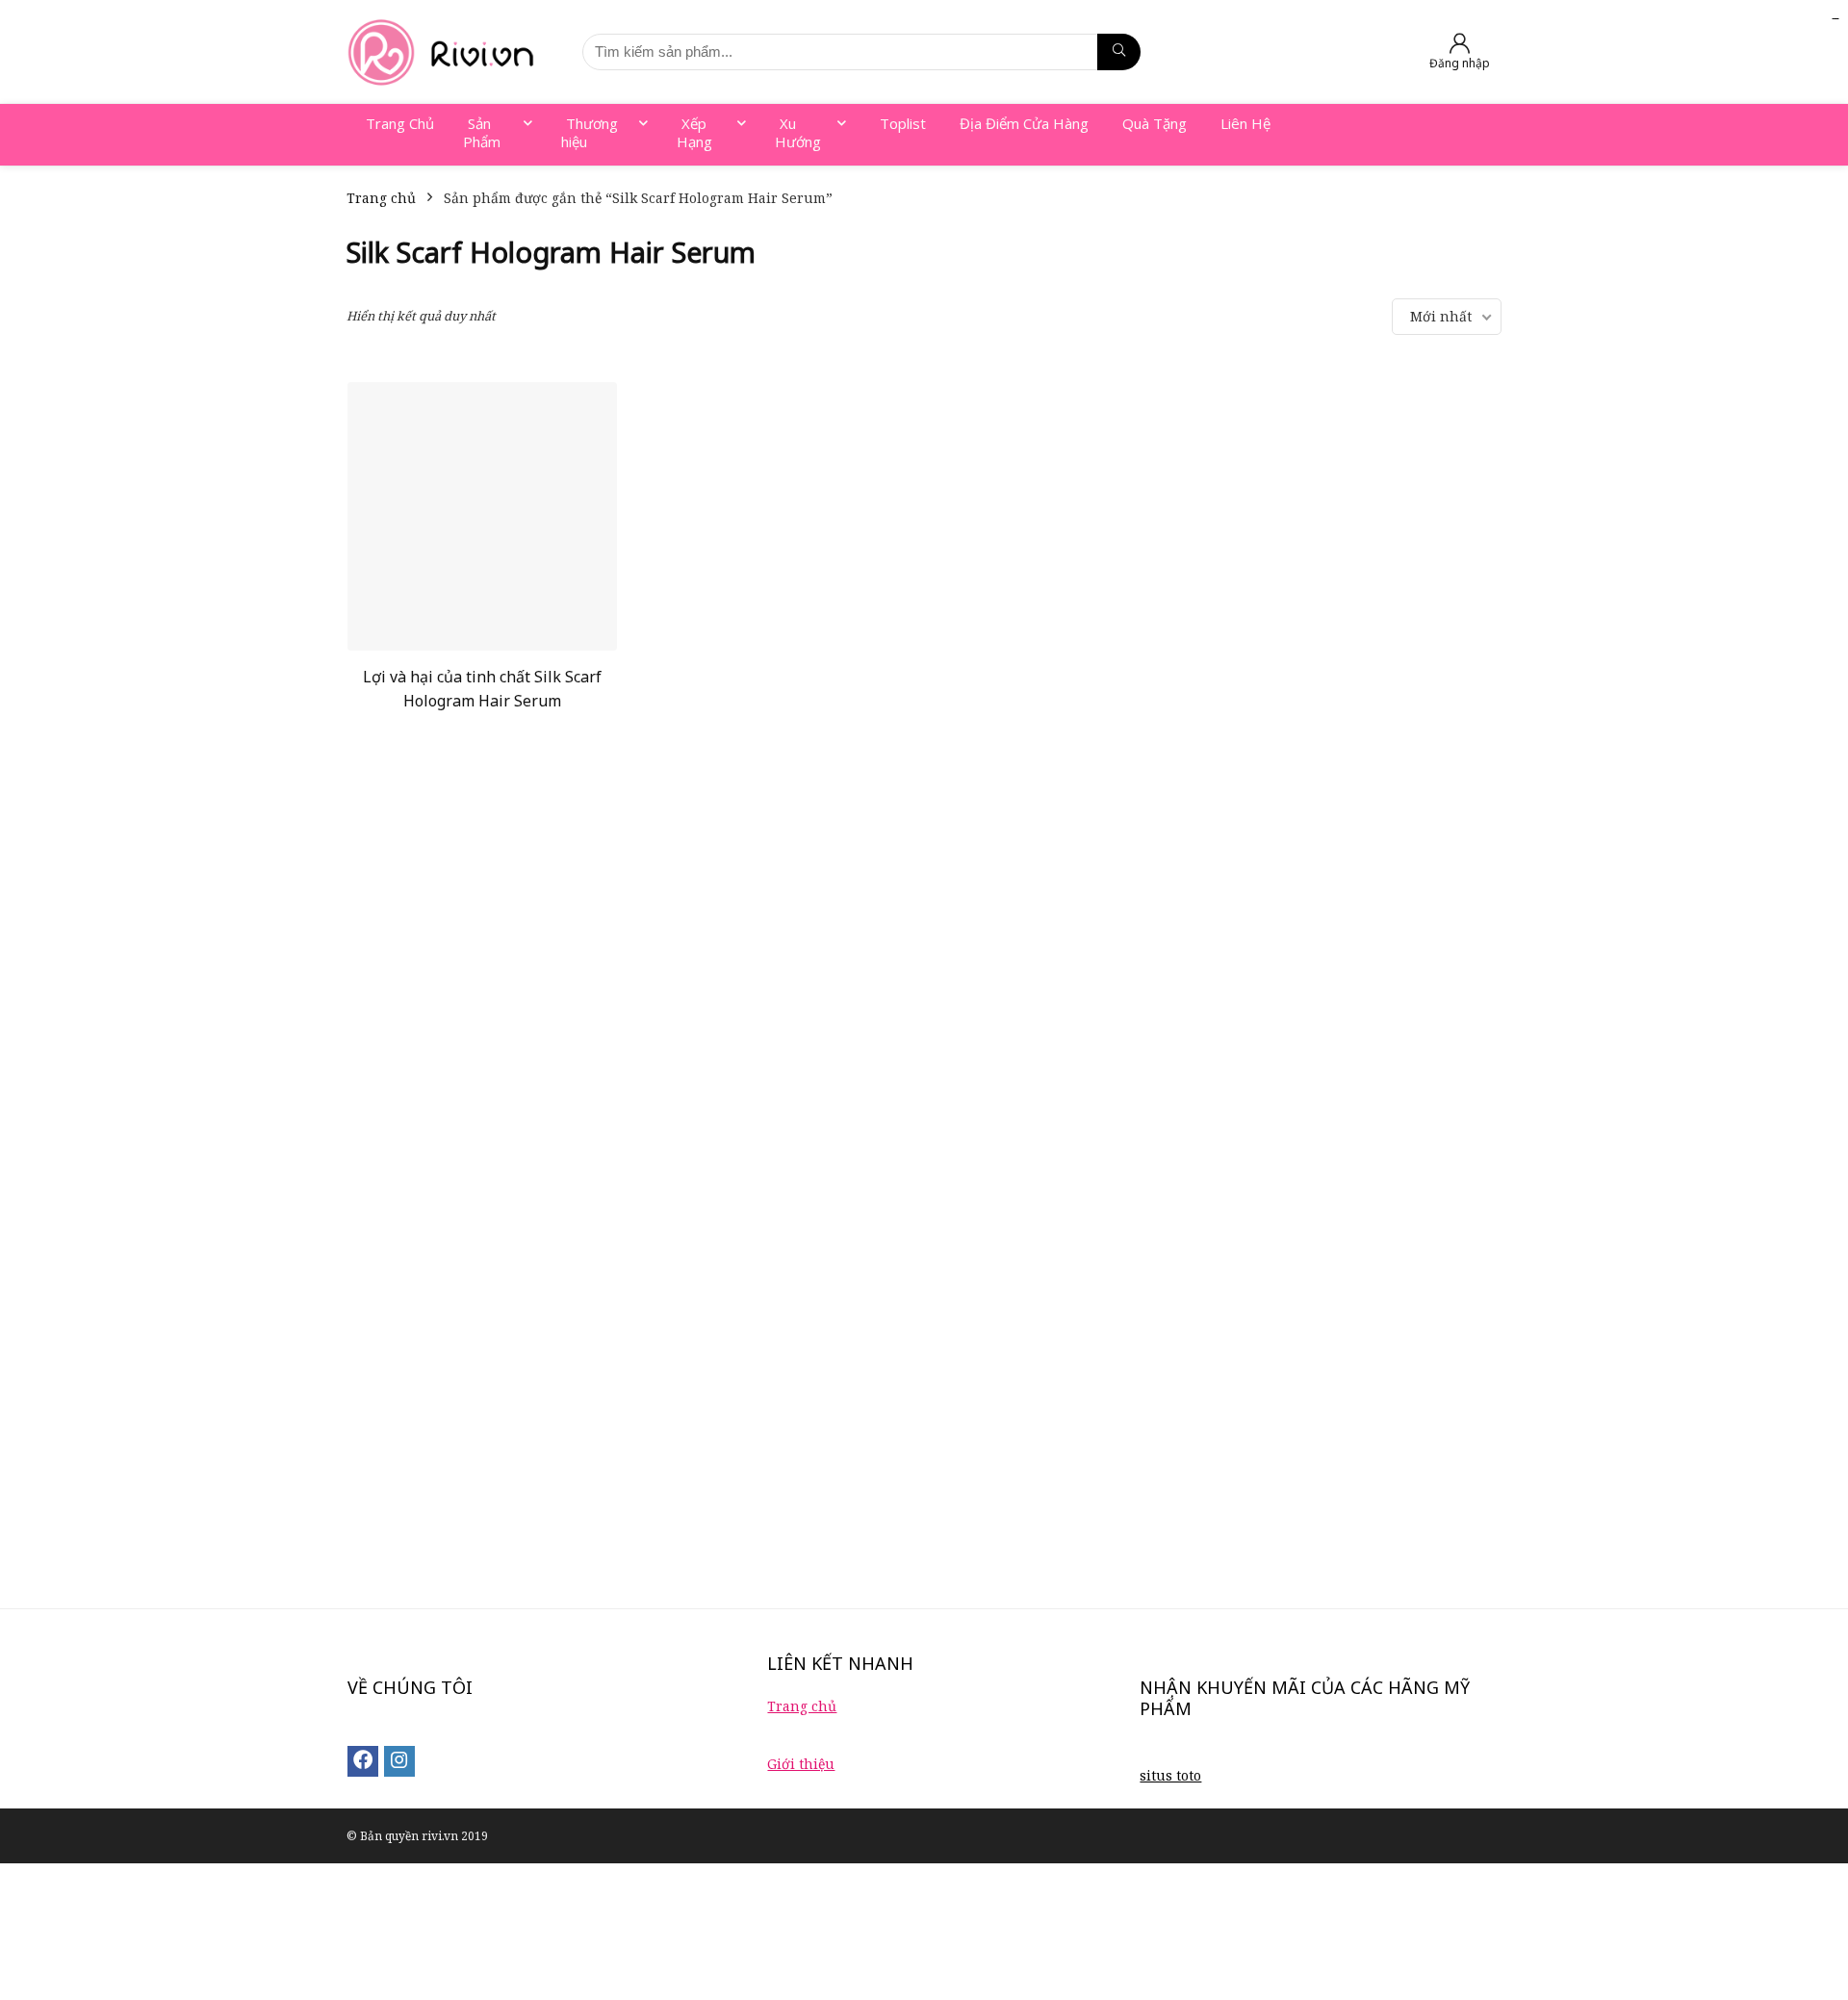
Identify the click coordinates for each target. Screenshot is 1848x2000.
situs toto (1170, 1775)
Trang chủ (381, 198)
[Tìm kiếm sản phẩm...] (1119, 52)
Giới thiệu (801, 1764)
